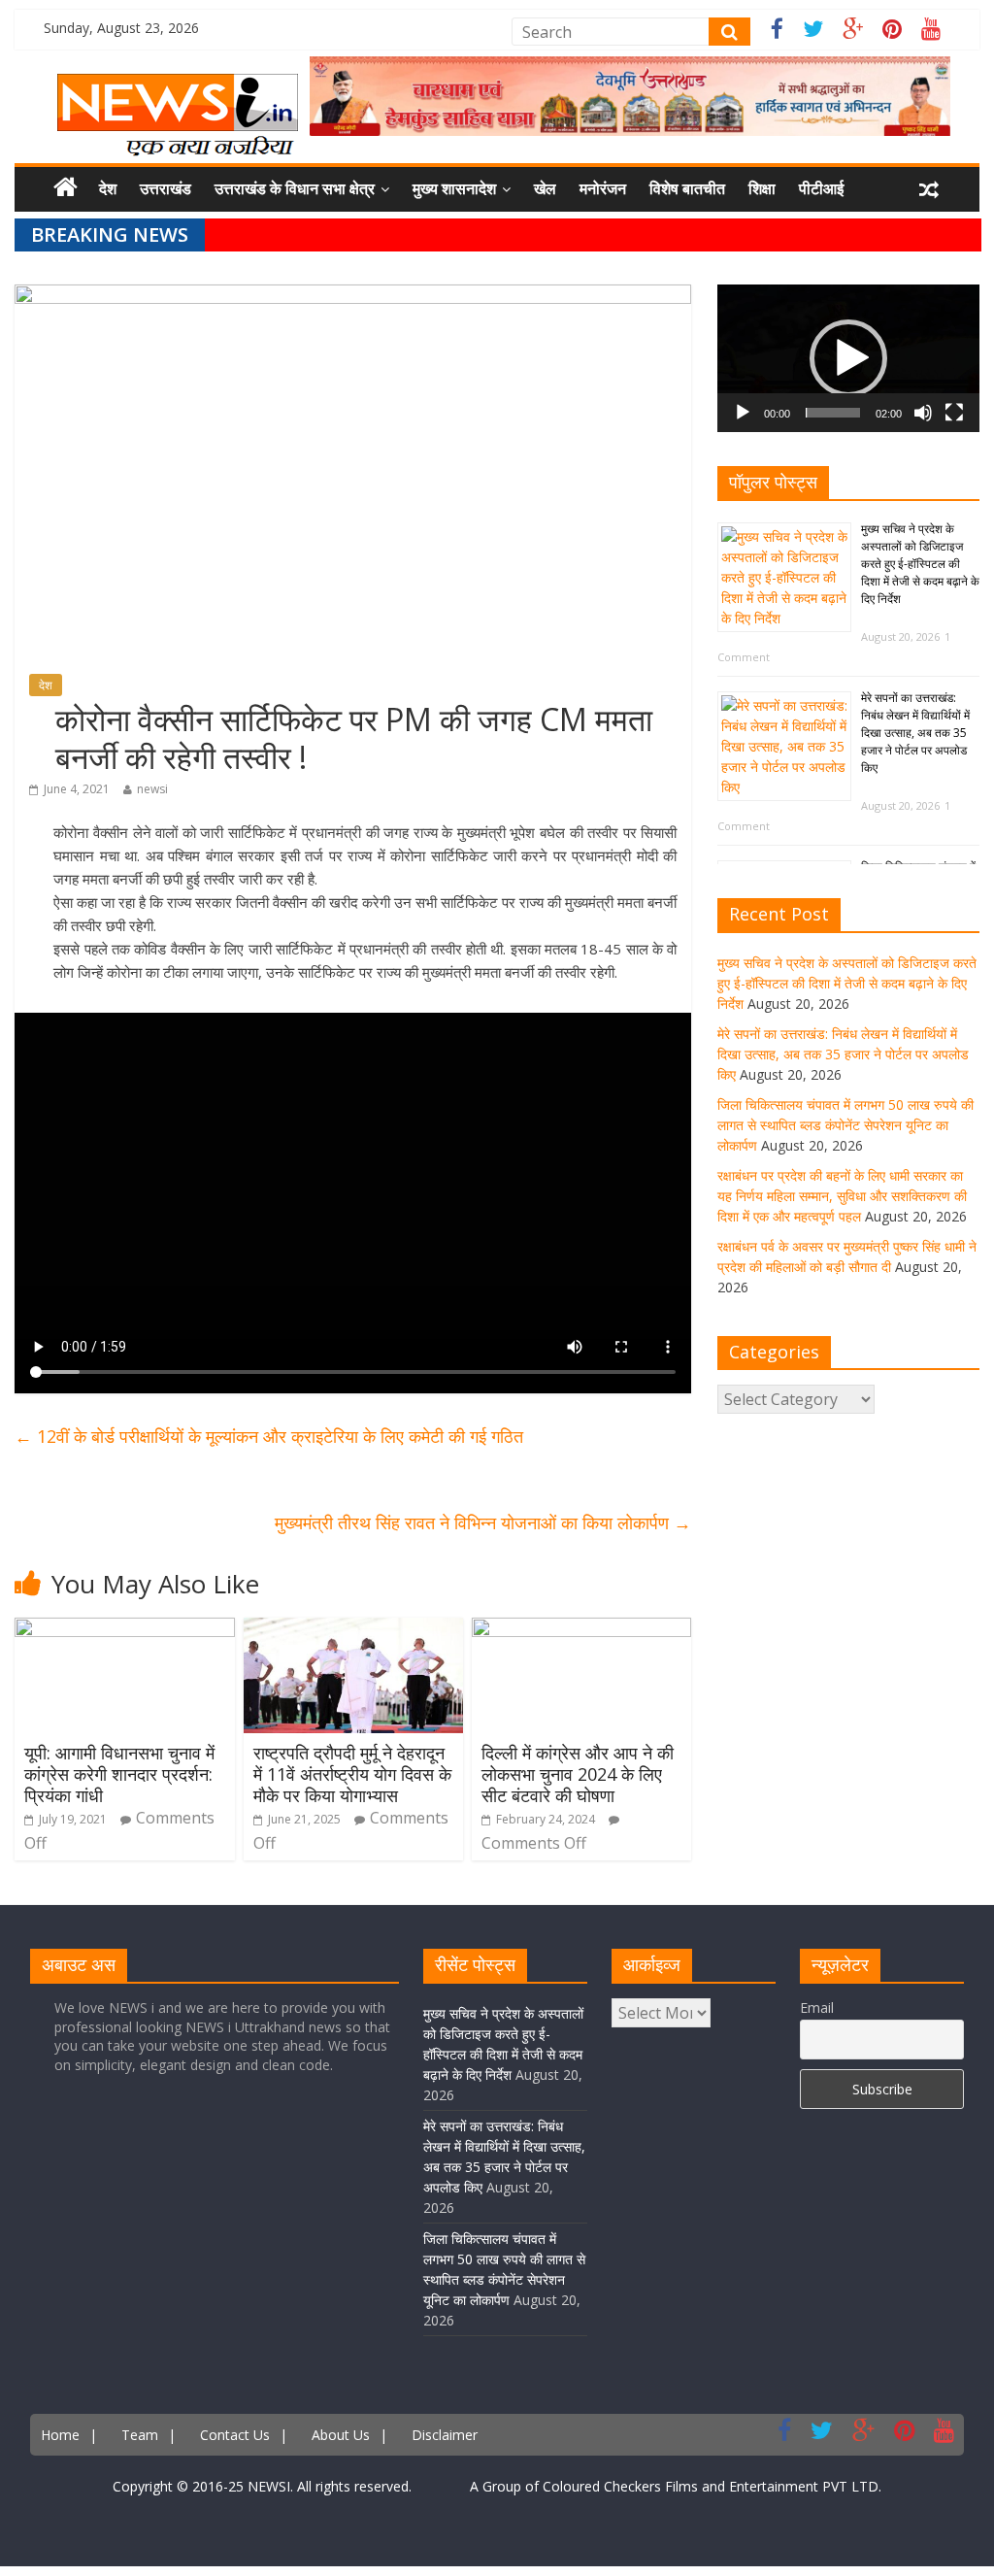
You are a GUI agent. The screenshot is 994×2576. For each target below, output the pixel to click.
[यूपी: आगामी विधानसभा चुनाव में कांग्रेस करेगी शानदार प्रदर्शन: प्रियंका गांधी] (125, 1629)
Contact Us (235, 2435)
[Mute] (923, 413)
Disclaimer (445, 2435)
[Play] (743, 413)
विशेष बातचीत (687, 188)
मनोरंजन (603, 188)
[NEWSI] (178, 85)
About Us (341, 2435)
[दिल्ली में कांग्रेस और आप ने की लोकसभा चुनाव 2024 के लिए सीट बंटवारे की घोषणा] (582, 1629)
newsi (152, 789)
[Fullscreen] (954, 413)
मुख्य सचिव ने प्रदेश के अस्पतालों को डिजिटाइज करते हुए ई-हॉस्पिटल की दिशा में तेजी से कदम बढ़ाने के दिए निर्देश (920, 564)
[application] (848, 358)
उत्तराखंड (166, 188)
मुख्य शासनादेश (454, 188)
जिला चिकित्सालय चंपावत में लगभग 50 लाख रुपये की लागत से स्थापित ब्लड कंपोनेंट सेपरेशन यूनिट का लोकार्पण (845, 1125)
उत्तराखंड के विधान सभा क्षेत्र (295, 188)
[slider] (833, 413)
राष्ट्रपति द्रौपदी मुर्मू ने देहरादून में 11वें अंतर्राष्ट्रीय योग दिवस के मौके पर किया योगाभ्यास (352, 1773)
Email (817, 2007)
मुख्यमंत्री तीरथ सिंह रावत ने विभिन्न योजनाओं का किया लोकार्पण (483, 1522)
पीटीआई (821, 188)
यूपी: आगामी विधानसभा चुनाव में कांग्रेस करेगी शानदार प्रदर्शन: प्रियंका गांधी (119, 1773)
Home (60, 2435)
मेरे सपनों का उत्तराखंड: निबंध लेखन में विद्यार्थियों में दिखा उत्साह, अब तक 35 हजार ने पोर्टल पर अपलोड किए (915, 733)
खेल (545, 188)
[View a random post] (929, 189)
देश (108, 188)
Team (140, 2435)
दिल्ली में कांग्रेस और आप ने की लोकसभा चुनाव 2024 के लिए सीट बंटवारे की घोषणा (578, 1773)
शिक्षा (762, 188)
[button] (848, 358)
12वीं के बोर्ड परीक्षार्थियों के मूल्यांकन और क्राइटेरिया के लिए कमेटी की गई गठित (269, 1436)
